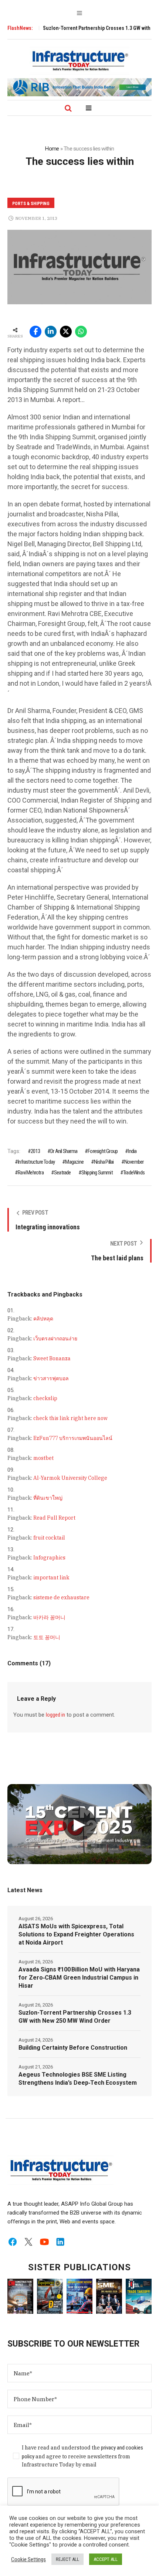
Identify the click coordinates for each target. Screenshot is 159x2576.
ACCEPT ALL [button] (106, 2559)
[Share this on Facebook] (35, 332)
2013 (35, 1151)
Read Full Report (54, 1518)
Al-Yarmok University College (70, 1478)
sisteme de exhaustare (61, 1597)
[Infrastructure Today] (79, 60)
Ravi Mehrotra (31, 1173)
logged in (55, 1715)
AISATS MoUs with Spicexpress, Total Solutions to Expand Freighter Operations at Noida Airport (76, 1934)
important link (51, 1578)
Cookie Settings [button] (28, 2559)
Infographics (49, 1558)
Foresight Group (103, 1151)
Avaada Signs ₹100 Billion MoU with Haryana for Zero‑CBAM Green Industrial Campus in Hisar (79, 1978)
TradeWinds (134, 1173)
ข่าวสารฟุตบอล (51, 1378)
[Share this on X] (66, 332)
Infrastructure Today (36, 1162)
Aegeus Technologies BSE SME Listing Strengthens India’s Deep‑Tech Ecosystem (78, 2079)
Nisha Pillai (104, 1162)
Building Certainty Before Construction (73, 2048)
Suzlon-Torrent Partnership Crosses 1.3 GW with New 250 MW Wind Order (75, 2017)
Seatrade (62, 1173)
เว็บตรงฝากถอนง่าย (55, 1339)
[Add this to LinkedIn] (51, 332)
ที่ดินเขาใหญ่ (48, 1498)
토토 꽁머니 (47, 1637)
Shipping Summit (97, 1173)
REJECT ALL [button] (67, 2559)
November (134, 1162)
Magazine (74, 1162)
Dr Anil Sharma (64, 1151)
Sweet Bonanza (52, 1358)
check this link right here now (70, 1418)
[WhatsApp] (81, 332)
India (132, 1151)
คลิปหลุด (43, 1319)
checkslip (45, 1398)
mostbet (43, 1458)
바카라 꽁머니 (49, 1617)
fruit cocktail (49, 1538)
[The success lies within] (79, 267)
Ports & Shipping (31, 204)
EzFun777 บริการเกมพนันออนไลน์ (73, 1438)
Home (52, 149)
